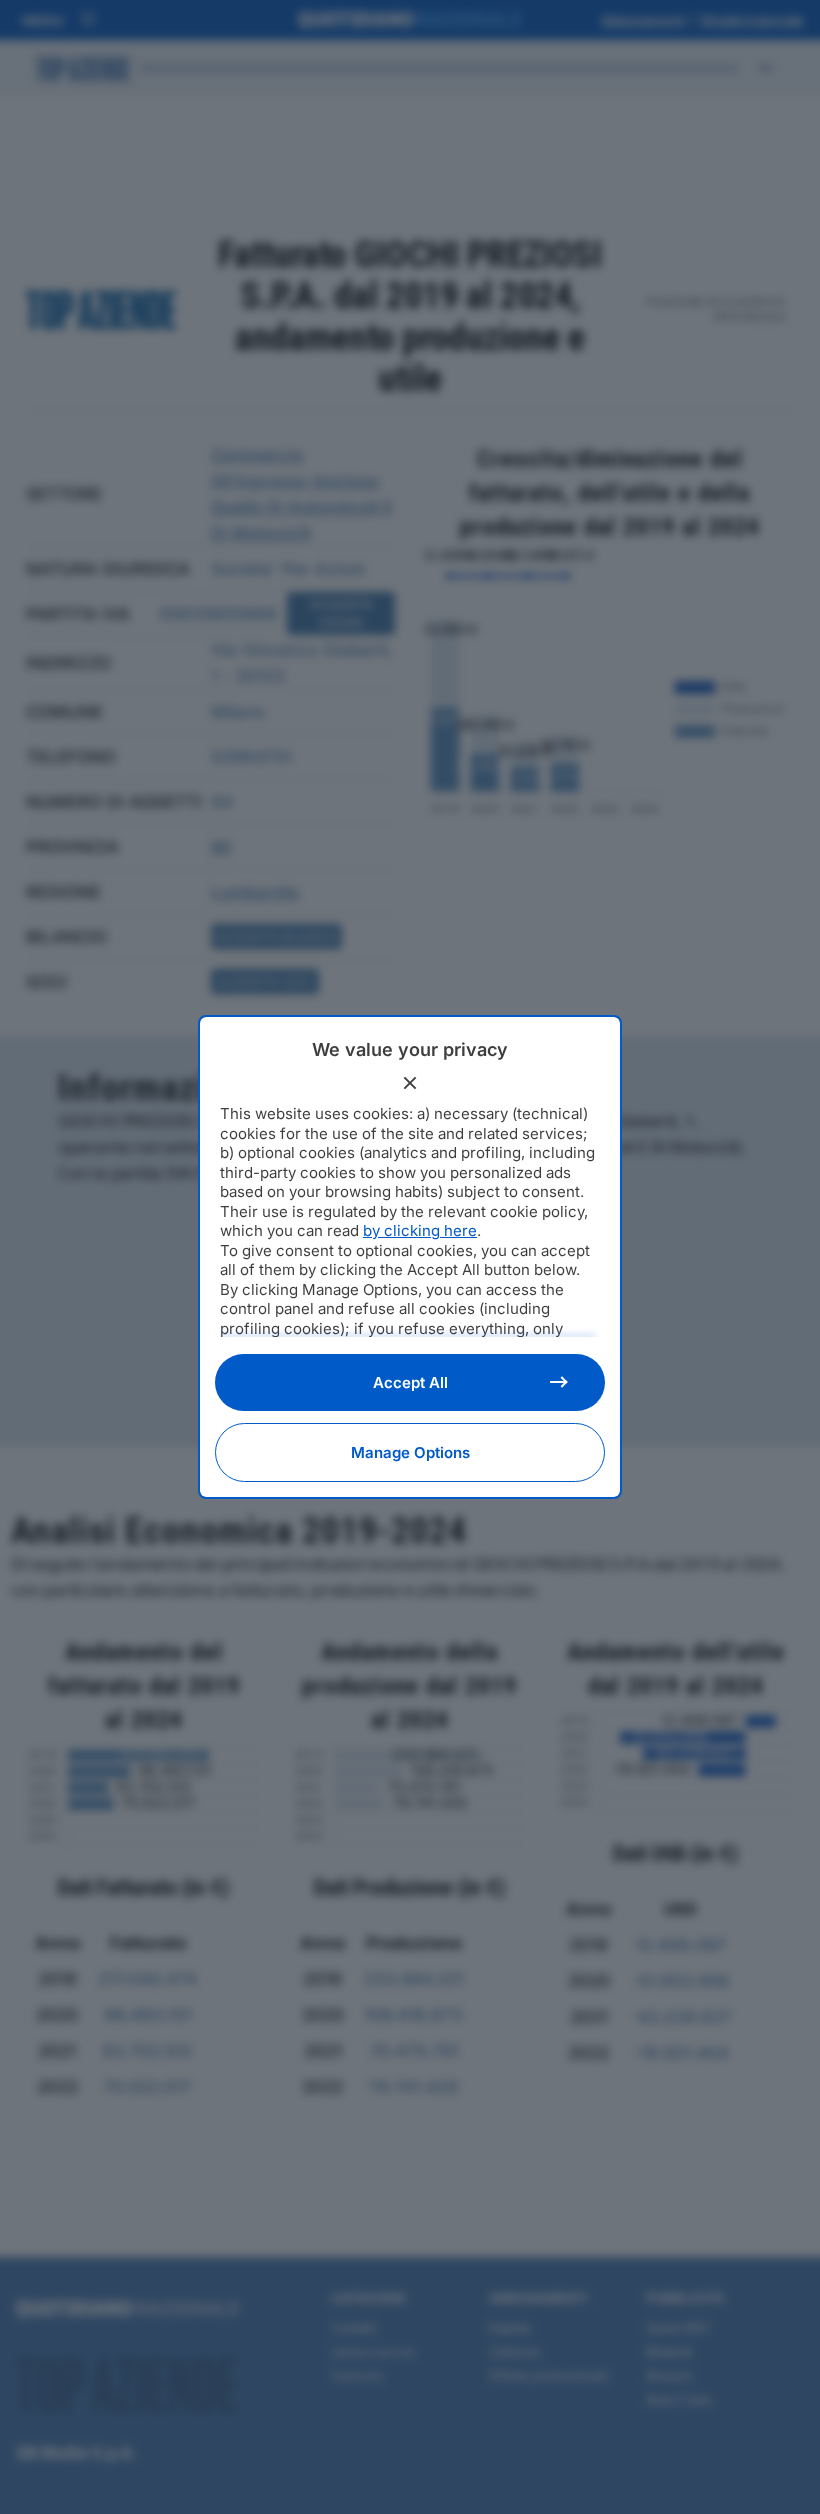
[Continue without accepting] (410, 1083)
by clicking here (420, 1230)
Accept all (410, 1382)
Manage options (410, 1452)
